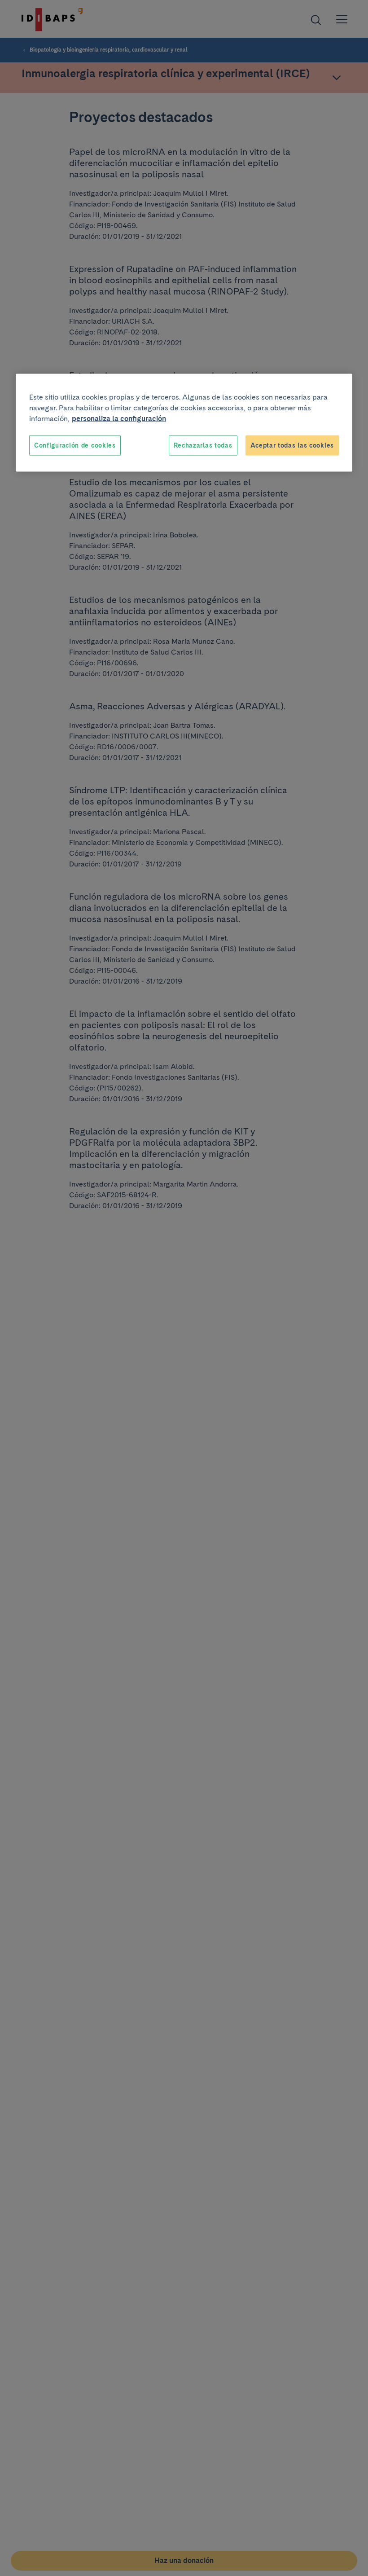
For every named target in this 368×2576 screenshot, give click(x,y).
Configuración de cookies (75, 445)
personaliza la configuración (119, 418)
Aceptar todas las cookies (292, 445)
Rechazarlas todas (203, 445)
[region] (184, 423)
